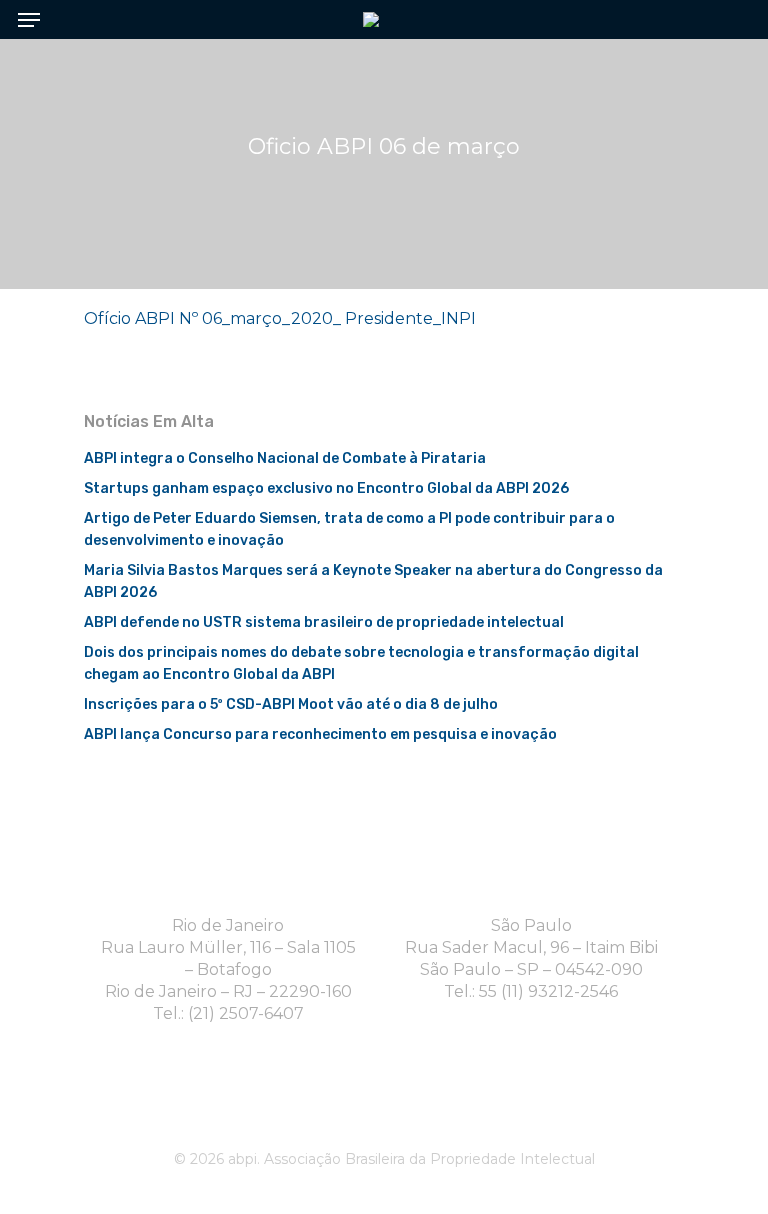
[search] (728, 19)
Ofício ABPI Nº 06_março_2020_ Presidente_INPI (280, 318)
